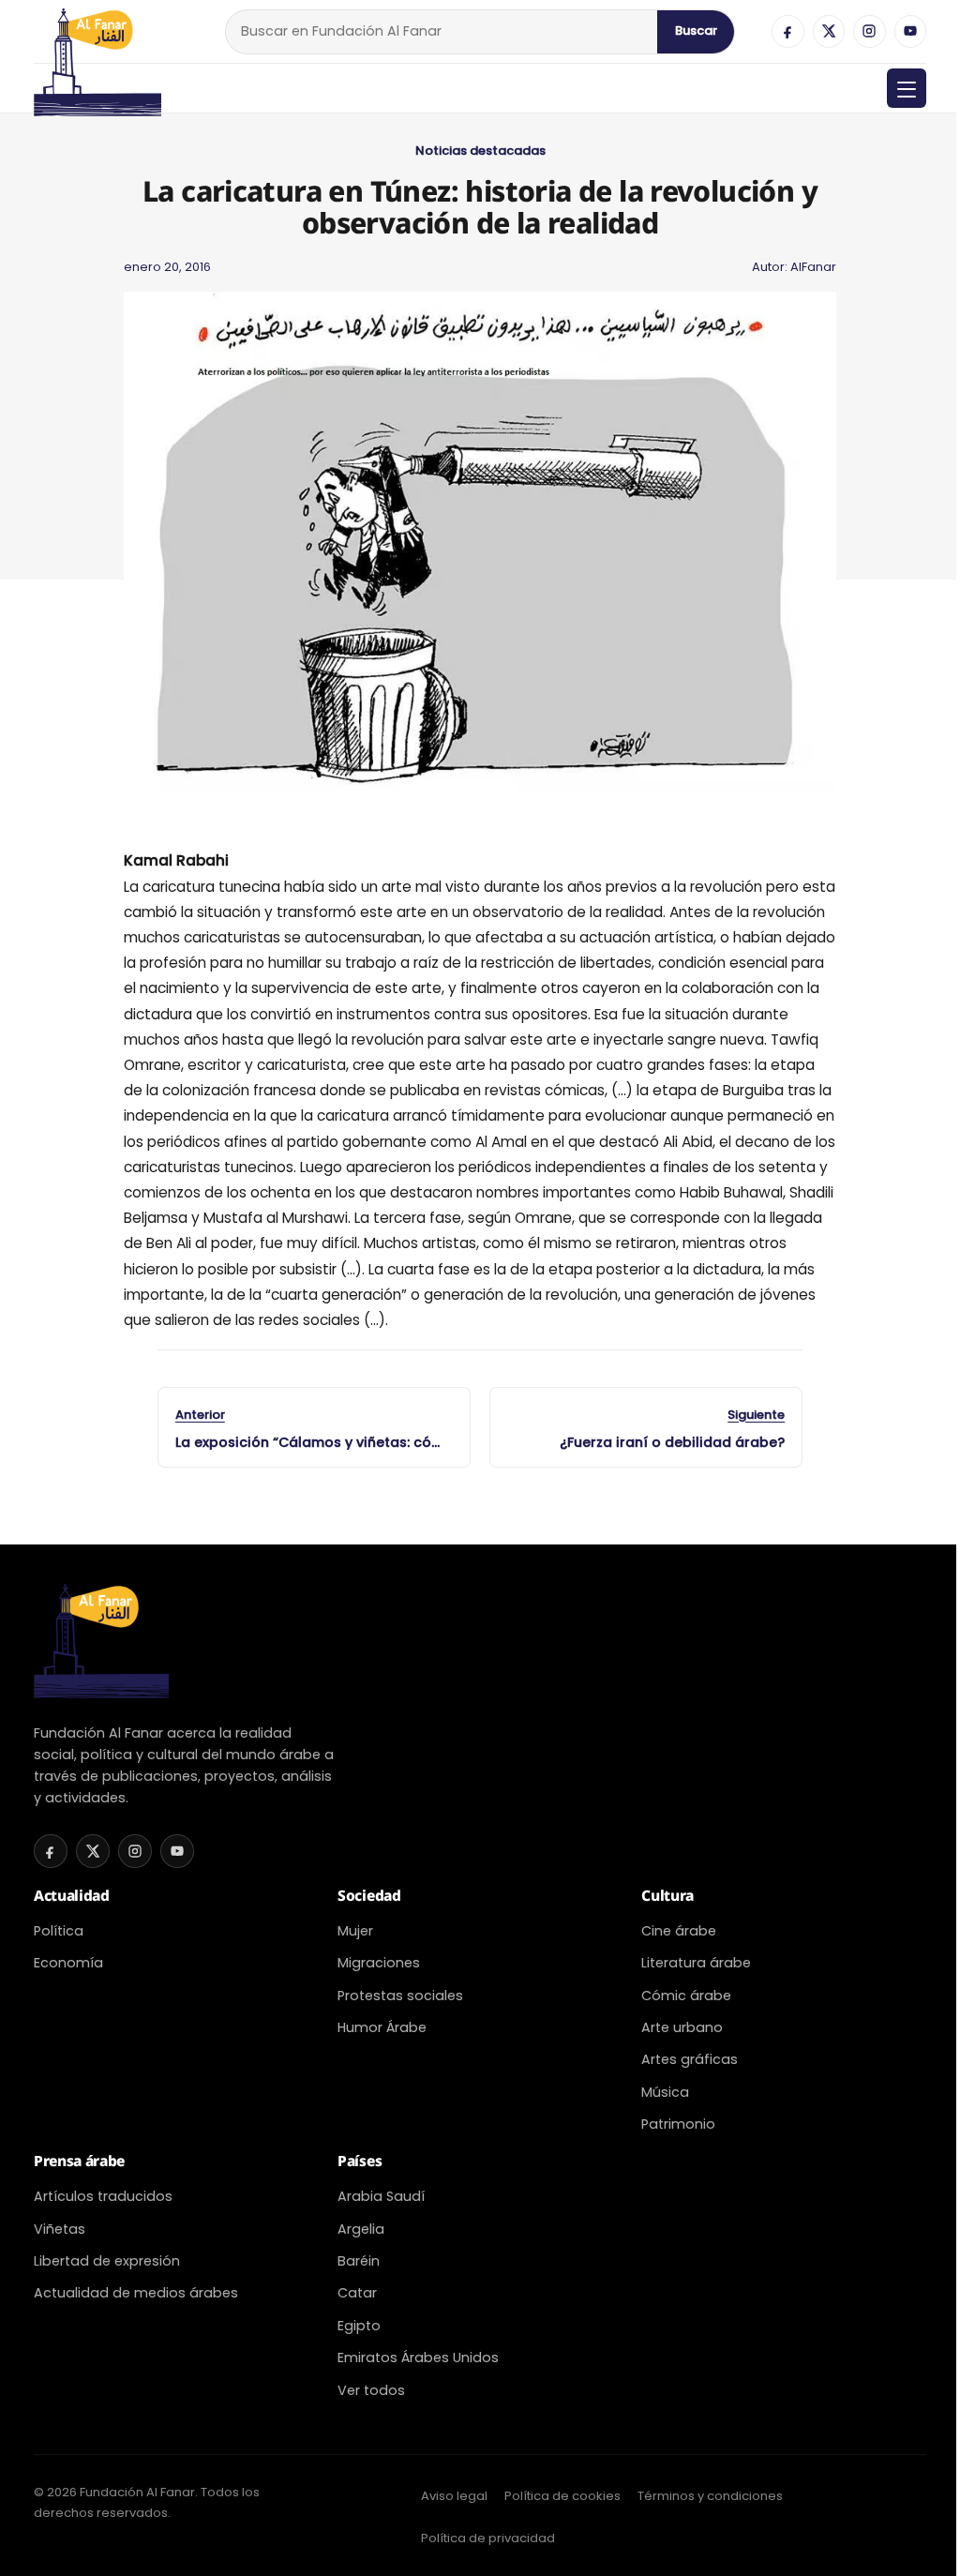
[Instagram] (869, 31)
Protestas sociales (400, 1996)
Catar (357, 2293)
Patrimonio (678, 2124)
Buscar (696, 30)
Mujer (355, 1931)
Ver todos (371, 2390)
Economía (68, 1963)
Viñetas (60, 2229)
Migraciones (379, 1963)
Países (360, 2161)
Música (665, 2092)
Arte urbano (682, 2027)
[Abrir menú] (907, 88)
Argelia (361, 2229)
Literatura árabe (696, 1963)
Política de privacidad (488, 2538)
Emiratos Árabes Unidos (418, 2358)
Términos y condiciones (710, 2496)
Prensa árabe (79, 2161)
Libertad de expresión (107, 2261)
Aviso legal (454, 2496)
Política (59, 1931)
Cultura (667, 1895)
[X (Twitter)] (829, 31)
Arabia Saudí (381, 2196)
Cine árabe (679, 1931)
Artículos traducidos (103, 2196)
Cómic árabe (686, 1996)
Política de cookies (562, 2496)
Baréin (359, 2261)
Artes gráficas (690, 2059)
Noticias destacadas (480, 151)
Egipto (359, 2326)
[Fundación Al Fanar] (97, 31)
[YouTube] (910, 31)
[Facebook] (787, 31)
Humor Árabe (382, 2027)
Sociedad (369, 1895)
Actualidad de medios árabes (136, 2293)
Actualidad (72, 1895)
